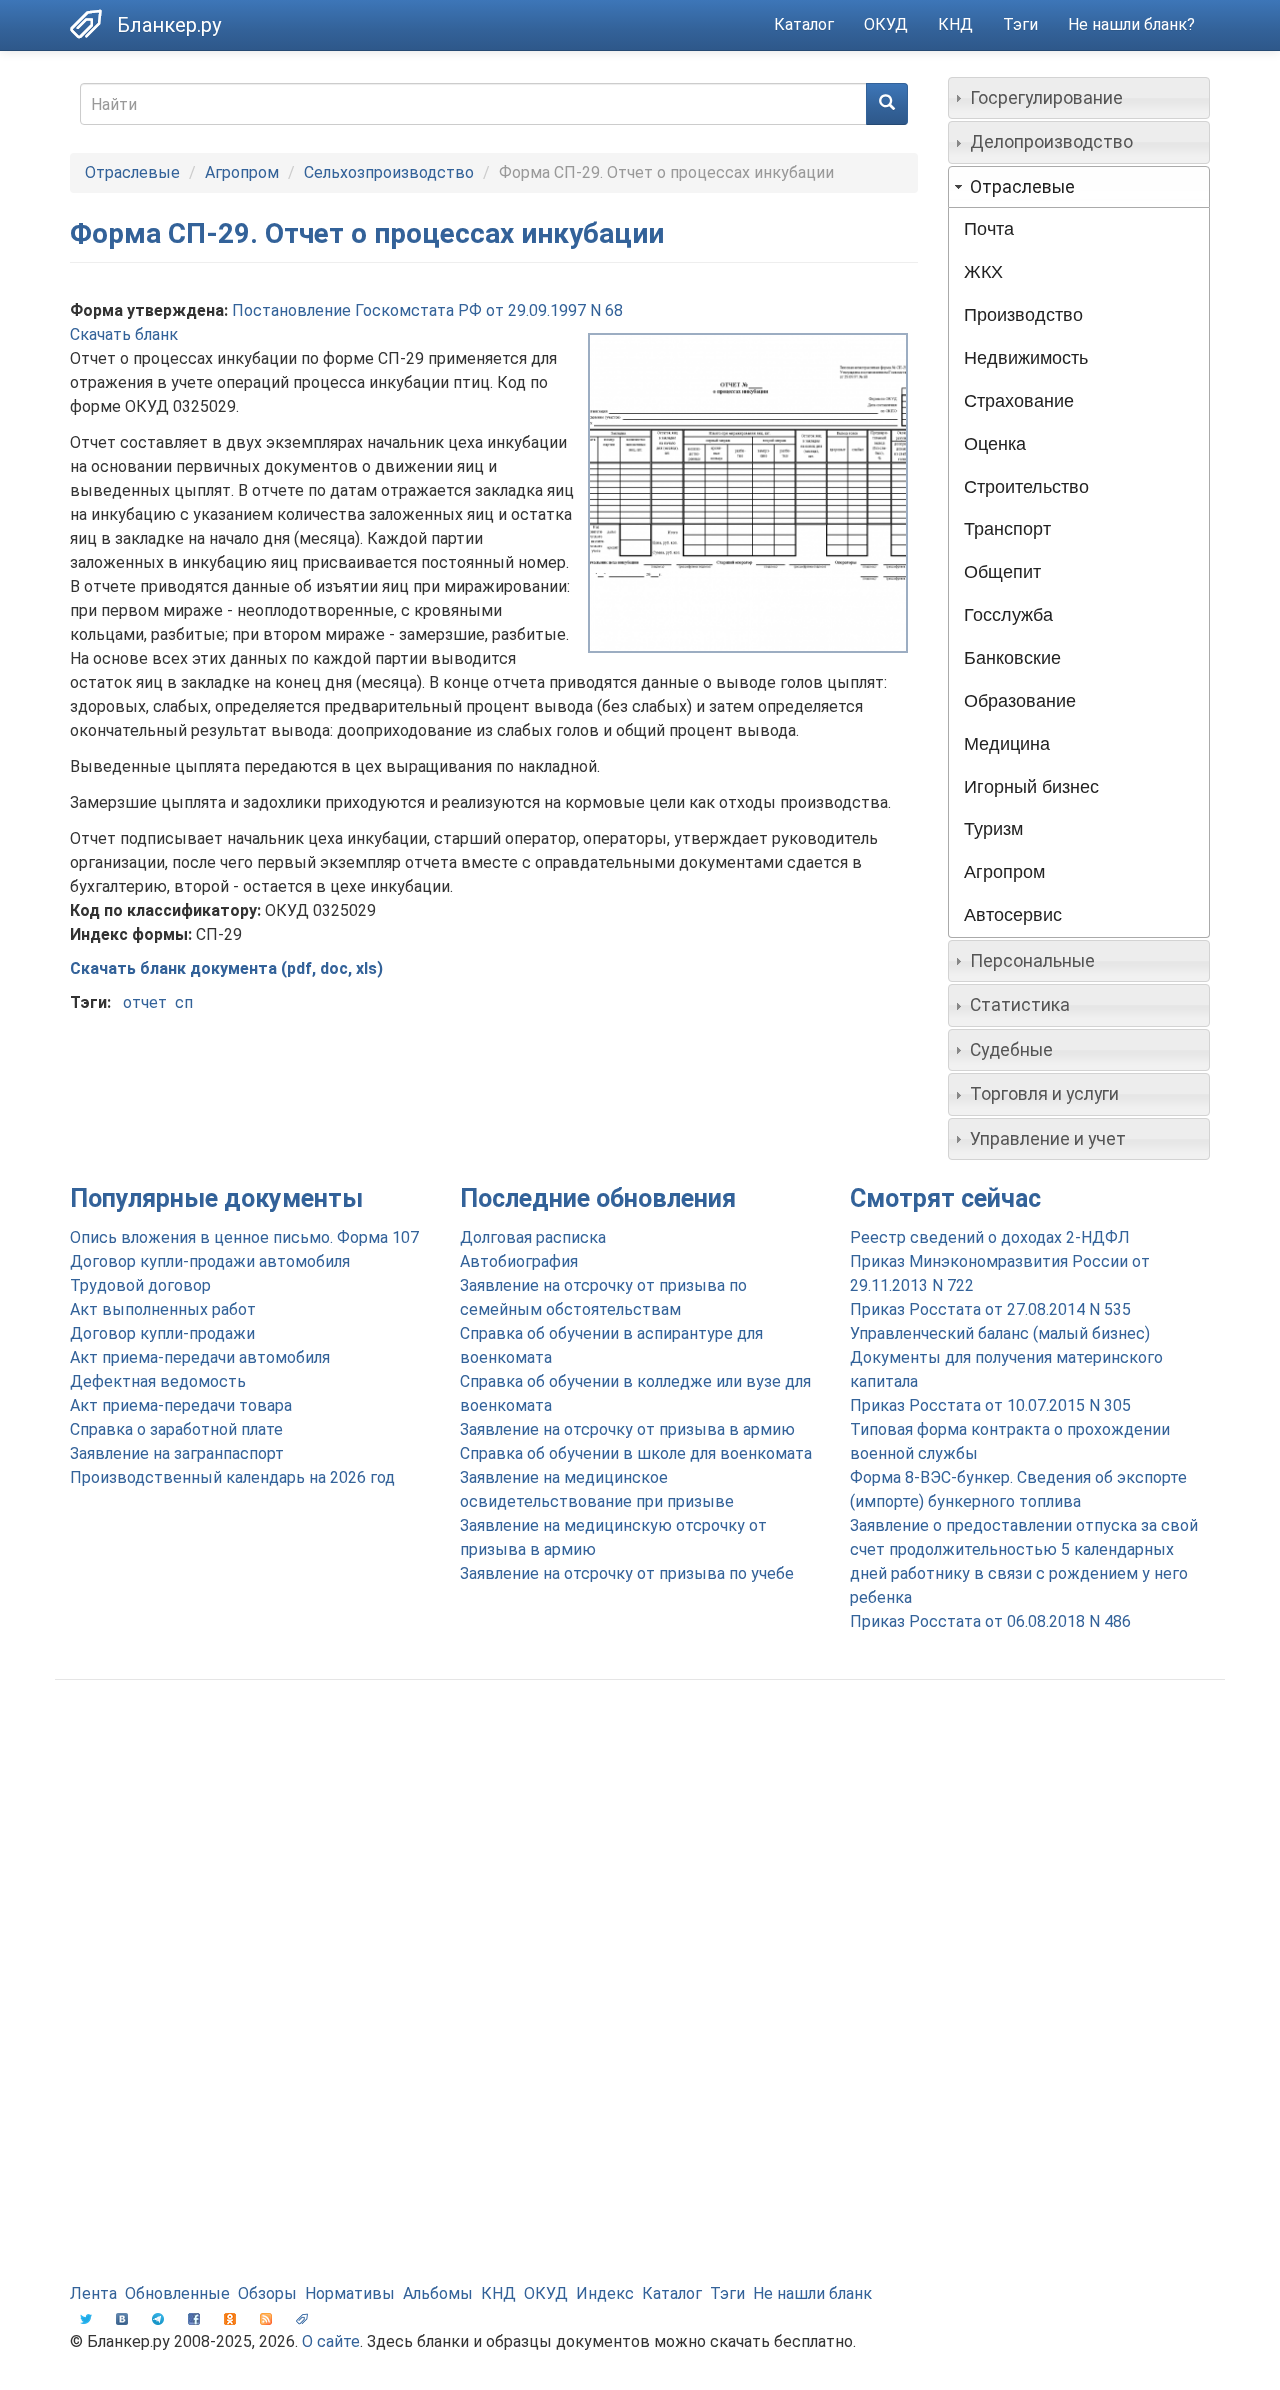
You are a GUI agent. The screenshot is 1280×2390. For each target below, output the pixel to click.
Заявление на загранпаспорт (177, 1453)
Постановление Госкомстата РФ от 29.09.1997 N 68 (427, 310)
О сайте (331, 2341)
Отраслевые (132, 172)
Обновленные (177, 2293)
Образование (1020, 701)
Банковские (1012, 658)
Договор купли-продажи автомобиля (210, 1261)
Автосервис (1013, 915)
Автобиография (519, 1261)
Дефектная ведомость (158, 1381)
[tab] (1079, 98)
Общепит (1002, 572)
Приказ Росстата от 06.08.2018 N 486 (990, 1621)
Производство (1023, 315)
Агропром (242, 172)
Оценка (995, 444)
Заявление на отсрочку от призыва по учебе (627, 1573)
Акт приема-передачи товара (181, 1405)
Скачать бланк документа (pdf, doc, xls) (226, 968)
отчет (145, 1002)
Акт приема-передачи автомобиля (200, 1357)
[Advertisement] (640, 1855)
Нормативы (350, 2293)
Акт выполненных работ (163, 1309)
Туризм (993, 829)
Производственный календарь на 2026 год (232, 1477)
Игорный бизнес (1031, 787)
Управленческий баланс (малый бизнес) (1000, 1333)
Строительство (1026, 487)
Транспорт (1007, 529)
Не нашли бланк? (1131, 24)
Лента (93, 2293)
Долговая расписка (533, 1237)
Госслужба (1008, 615)
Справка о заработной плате (176, 1429)
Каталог (804, 24)
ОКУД (886, 24)
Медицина (1007, 744)
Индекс (605, 2293)
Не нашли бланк (812, 2293)
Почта (989, 229)
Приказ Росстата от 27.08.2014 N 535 (990, 1309)
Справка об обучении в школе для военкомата (636, 1453)
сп (184, 1002)
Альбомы (438, 2293)
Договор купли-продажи (162, 1333)
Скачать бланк (124, 334)
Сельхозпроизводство (389, 172)
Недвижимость (1026, 358)
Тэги (1020, 24)
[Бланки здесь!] (93, 24)
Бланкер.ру (169, 25)
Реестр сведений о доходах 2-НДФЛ (990, 1237)
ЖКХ (983, 272)
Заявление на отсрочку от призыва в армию (627, 1429)
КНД (955, 24)
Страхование (1019, 401)
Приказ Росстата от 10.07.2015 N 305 (990, 1405)
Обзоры (267, 2293)
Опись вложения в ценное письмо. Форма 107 (244, 1237)
